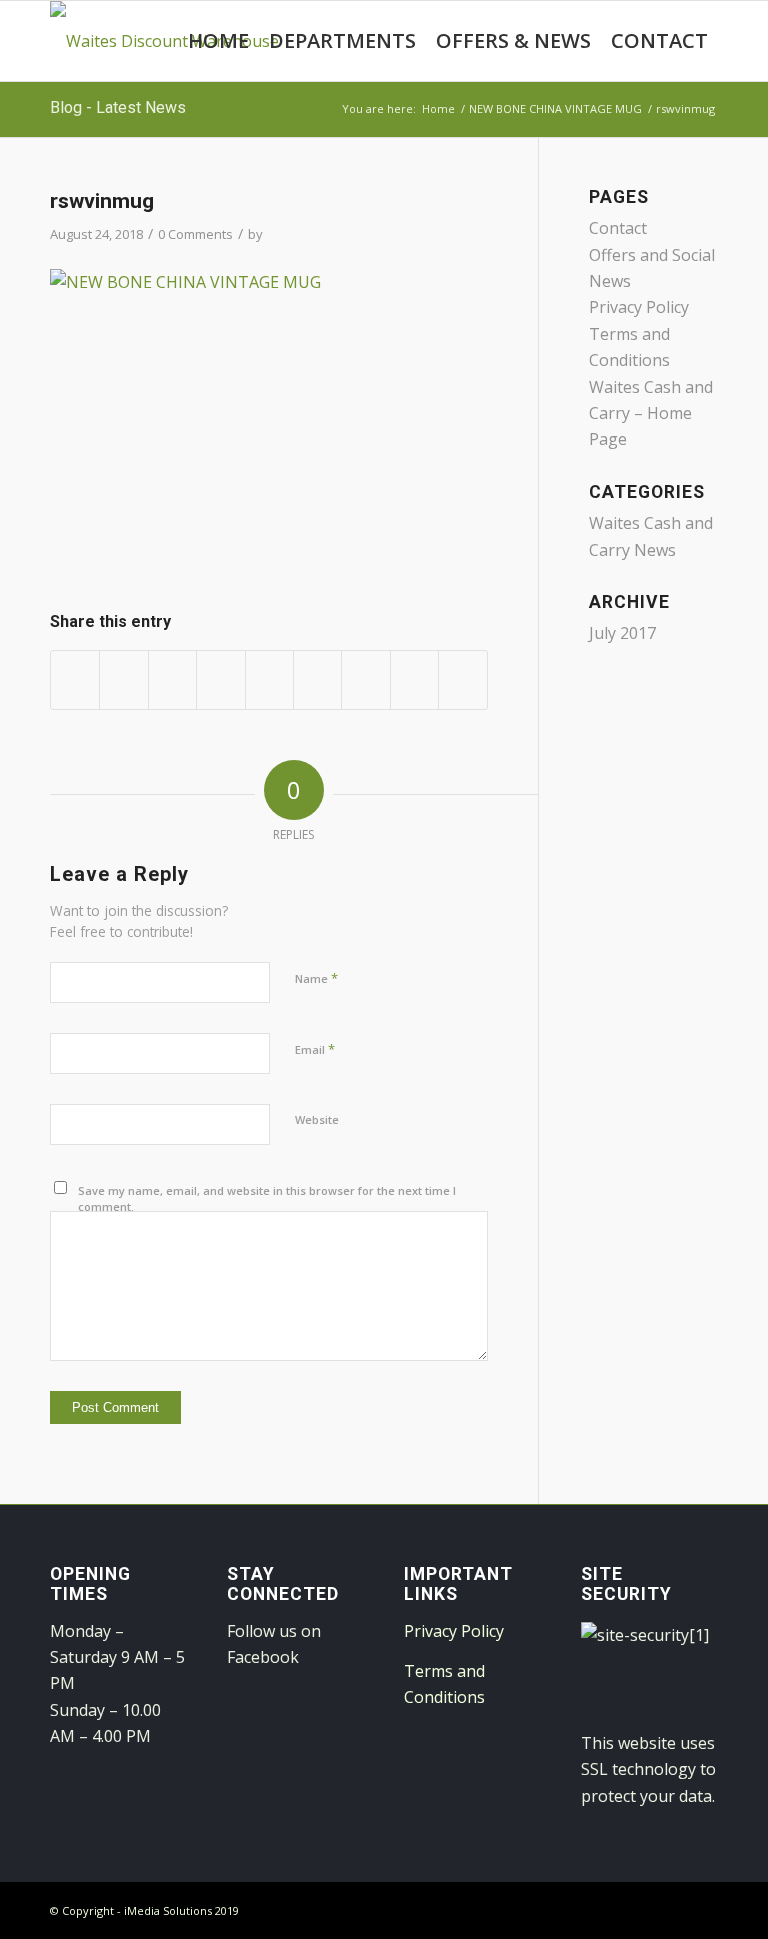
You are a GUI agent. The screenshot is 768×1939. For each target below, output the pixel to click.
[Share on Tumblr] (317, 679)
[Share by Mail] (463, 679)
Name (316, 978)
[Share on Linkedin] (269, 679)
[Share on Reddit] (414, 679)
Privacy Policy (639, 307)
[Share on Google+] (172, 679)
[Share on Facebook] (75, 679)
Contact (618, 228)
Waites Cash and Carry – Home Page (651, 413)
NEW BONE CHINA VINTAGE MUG (555, 108)
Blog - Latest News (118, 107)
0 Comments (195, 234)
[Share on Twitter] (123, 679)
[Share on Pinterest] (220, 679)
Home (438, 108)
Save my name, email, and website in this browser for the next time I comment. (267, 1199)
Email (315, 1049)
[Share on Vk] (365, 679)
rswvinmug (102, 201)
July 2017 (622, 633)
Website (317, 1119)
